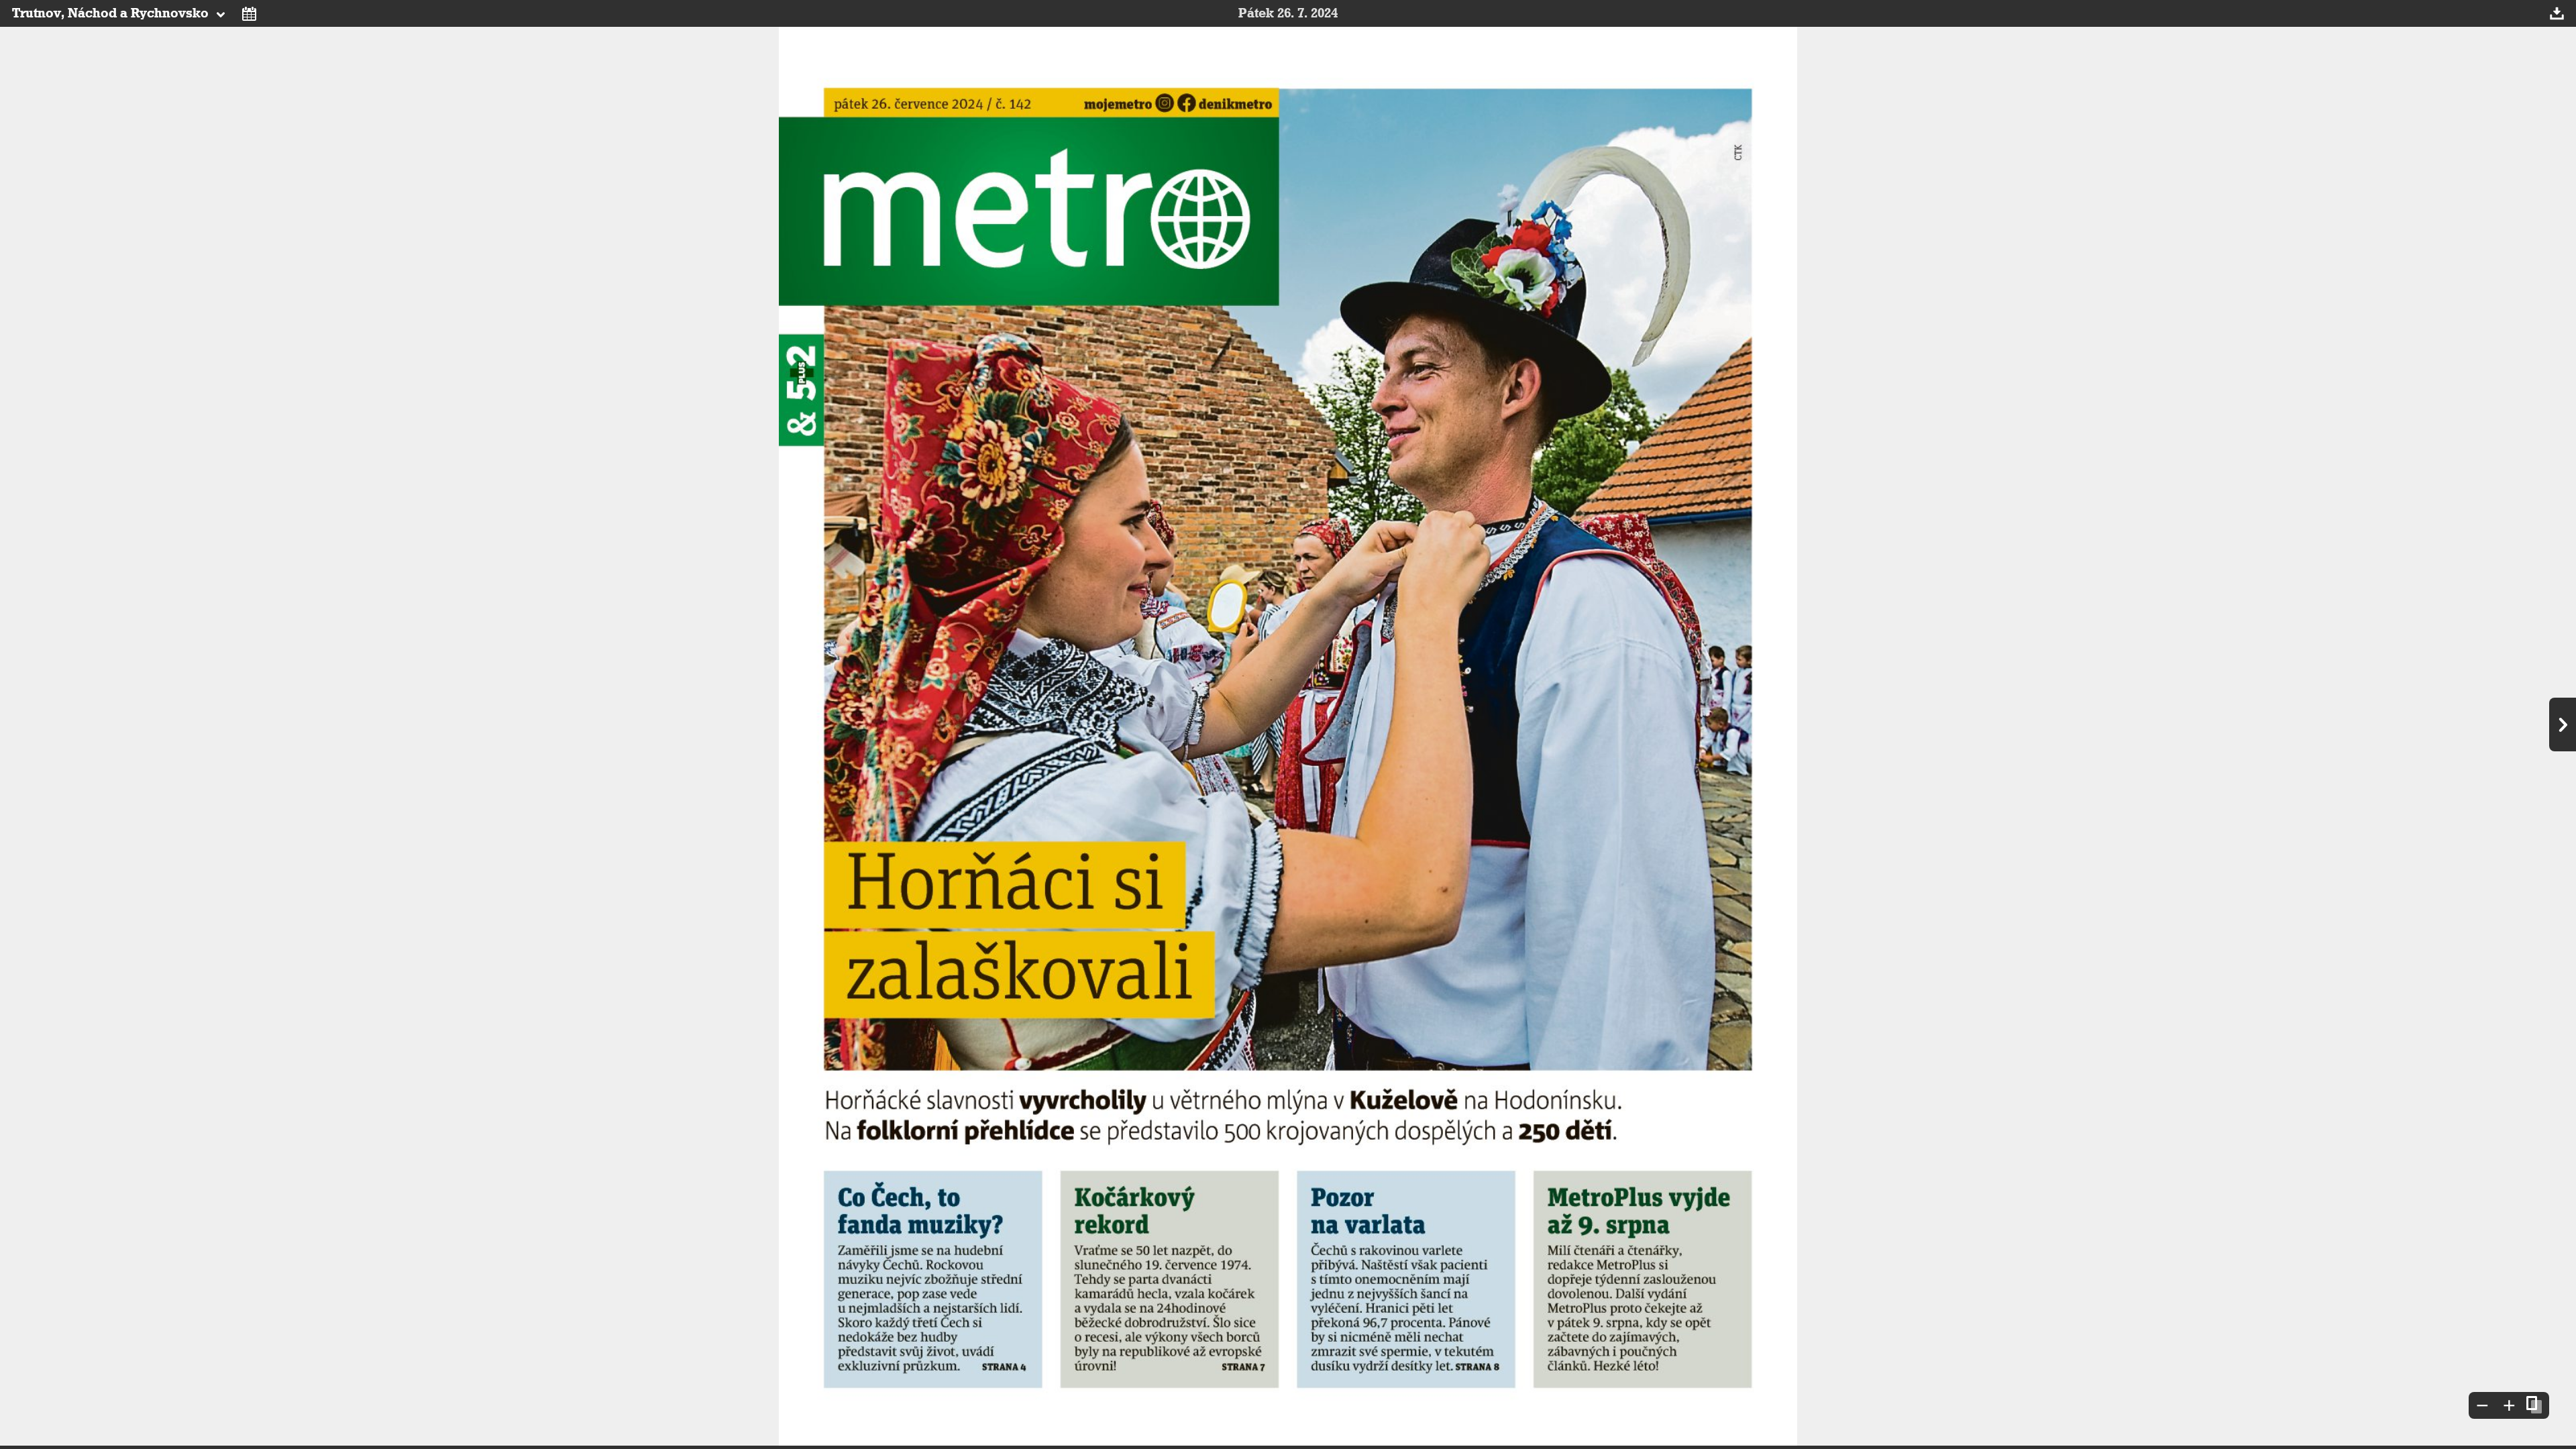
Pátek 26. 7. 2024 (1288, 13)
